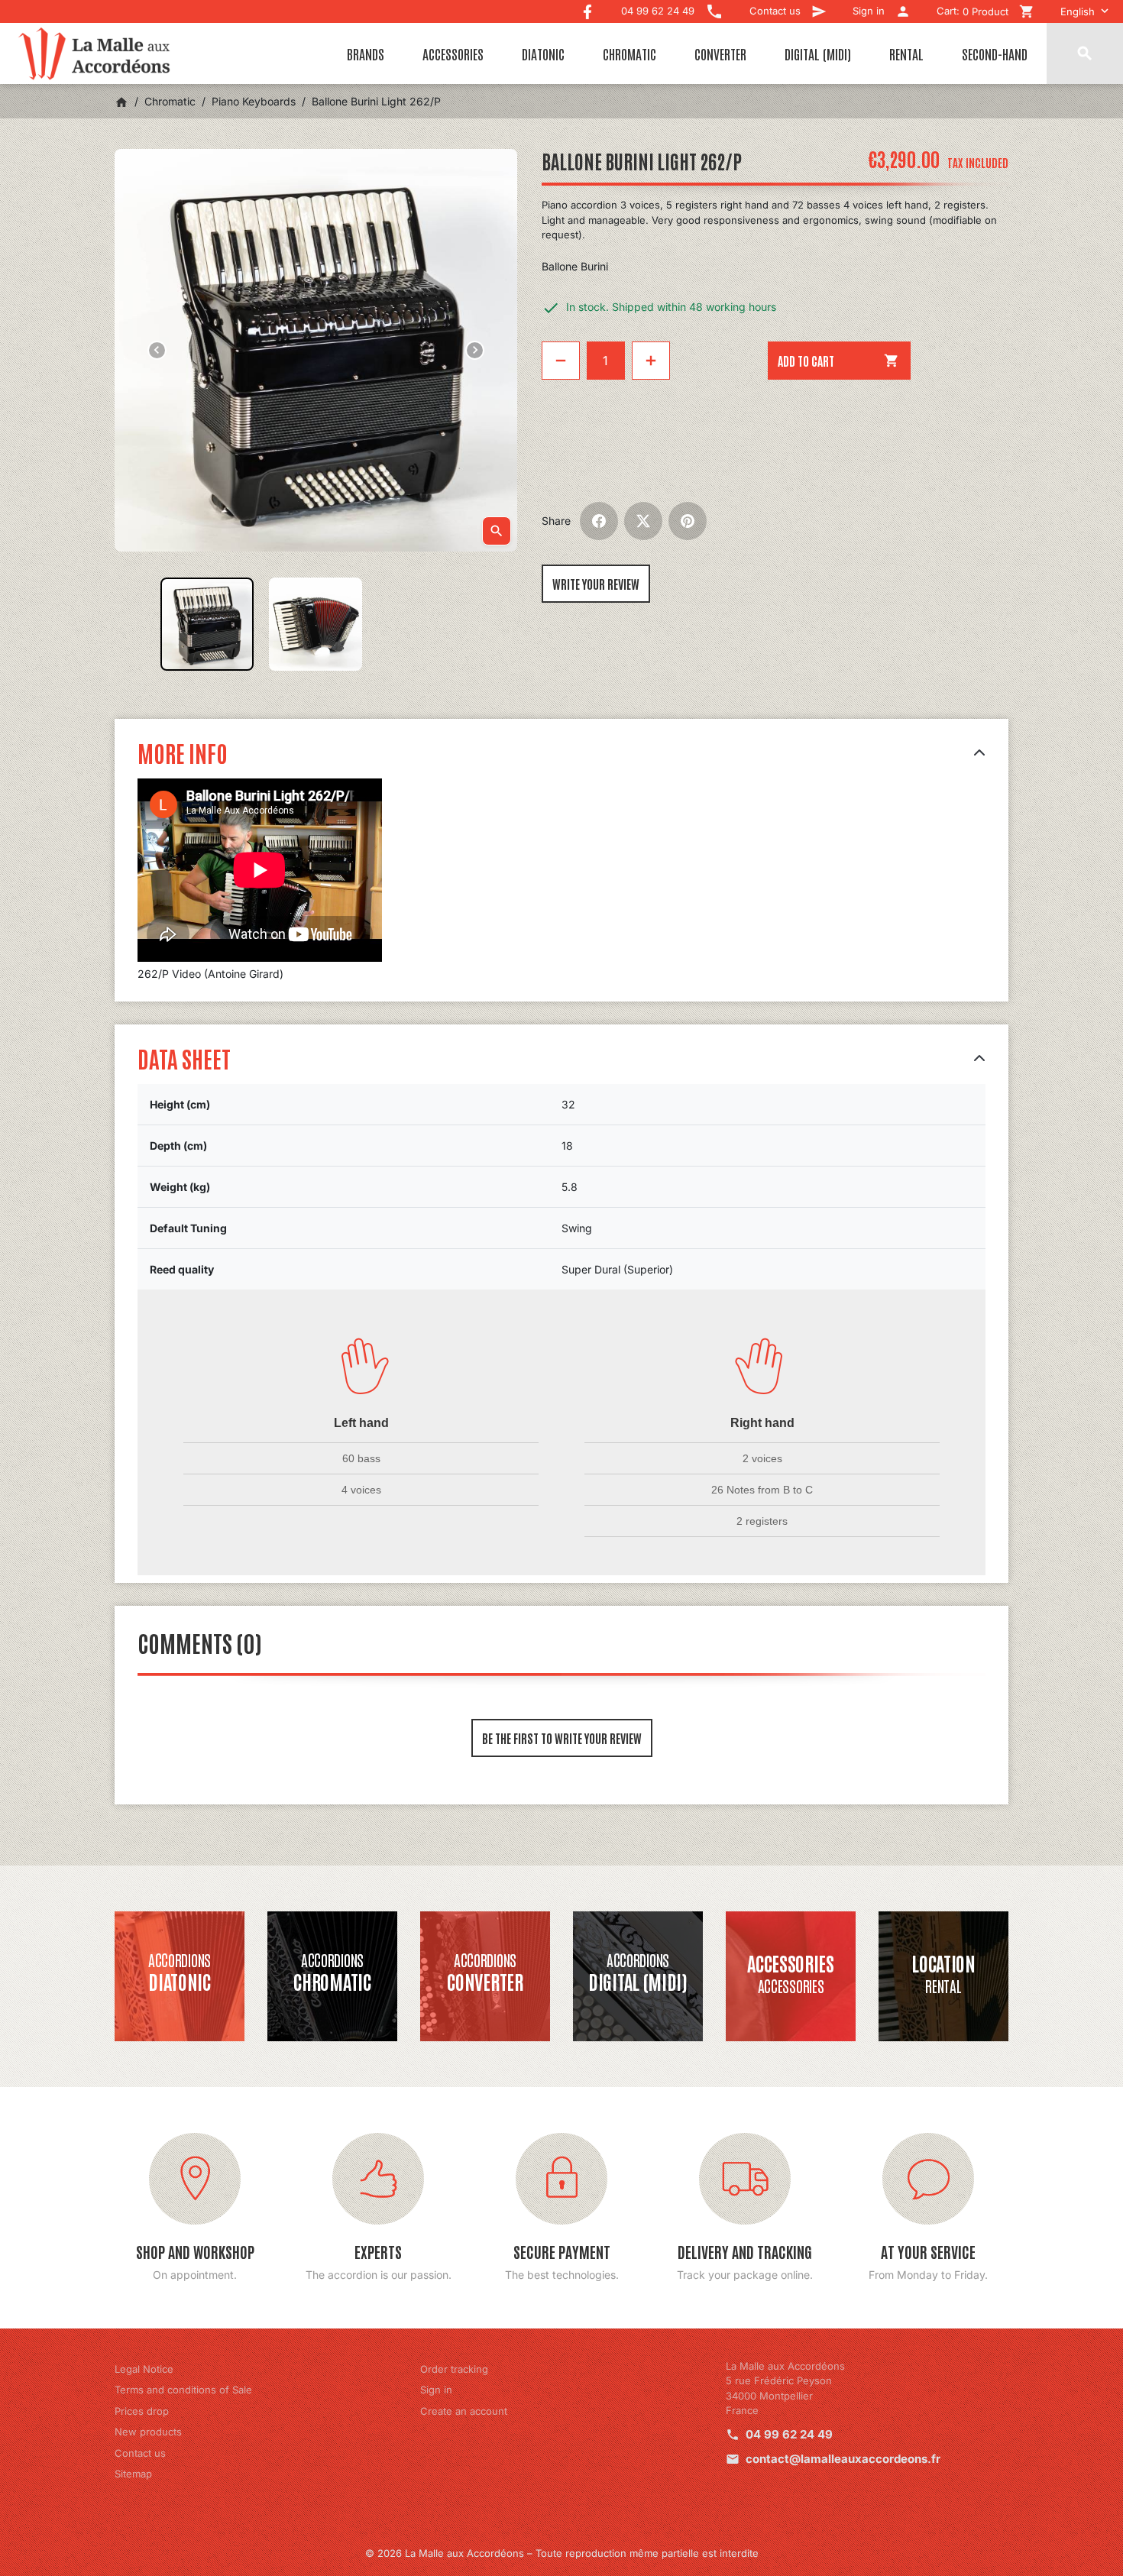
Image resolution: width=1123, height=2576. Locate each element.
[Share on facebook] (599, 521)
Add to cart (839, 361)
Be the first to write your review (562, 1738)
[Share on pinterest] (688, 521)
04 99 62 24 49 (789, 2434)
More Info (183, 752)
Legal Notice (144, 2369)
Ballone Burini (575, 266)
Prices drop (142, 2411)
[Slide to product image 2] (316, 624)
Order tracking (454, 2369)
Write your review (596, 584)
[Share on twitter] (643, 521)
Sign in (436, 2390)
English (1078, 11)
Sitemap (133, 2474)
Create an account (464, 2411)
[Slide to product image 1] (207, 624)
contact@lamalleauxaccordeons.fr (843, 2459)
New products (148, 2432)
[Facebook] (587, 8)
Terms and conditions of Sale (183, 2390)
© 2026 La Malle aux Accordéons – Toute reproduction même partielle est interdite (562, 2553)
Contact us (140, 2453)
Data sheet (184, 1058)
